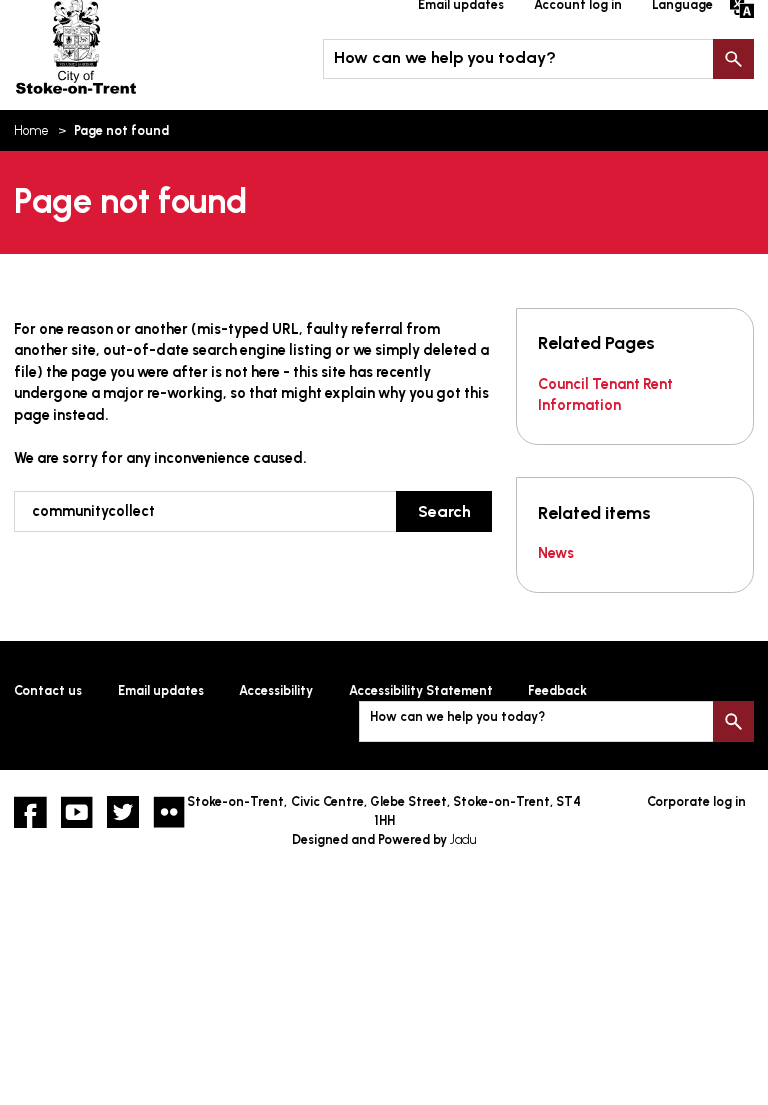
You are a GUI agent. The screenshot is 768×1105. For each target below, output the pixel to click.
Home (31, 130)
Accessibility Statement (421, 690)
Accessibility (276, 690)
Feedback (557, 690)
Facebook (30, 812)
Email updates (161, 690)
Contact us (48, 690)
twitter (123, 812)
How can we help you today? (445, 57)
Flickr (169, 812)
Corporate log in (696, 801)
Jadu (463, 839)
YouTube (77, 812)
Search (733, 59)
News (556, 553)
